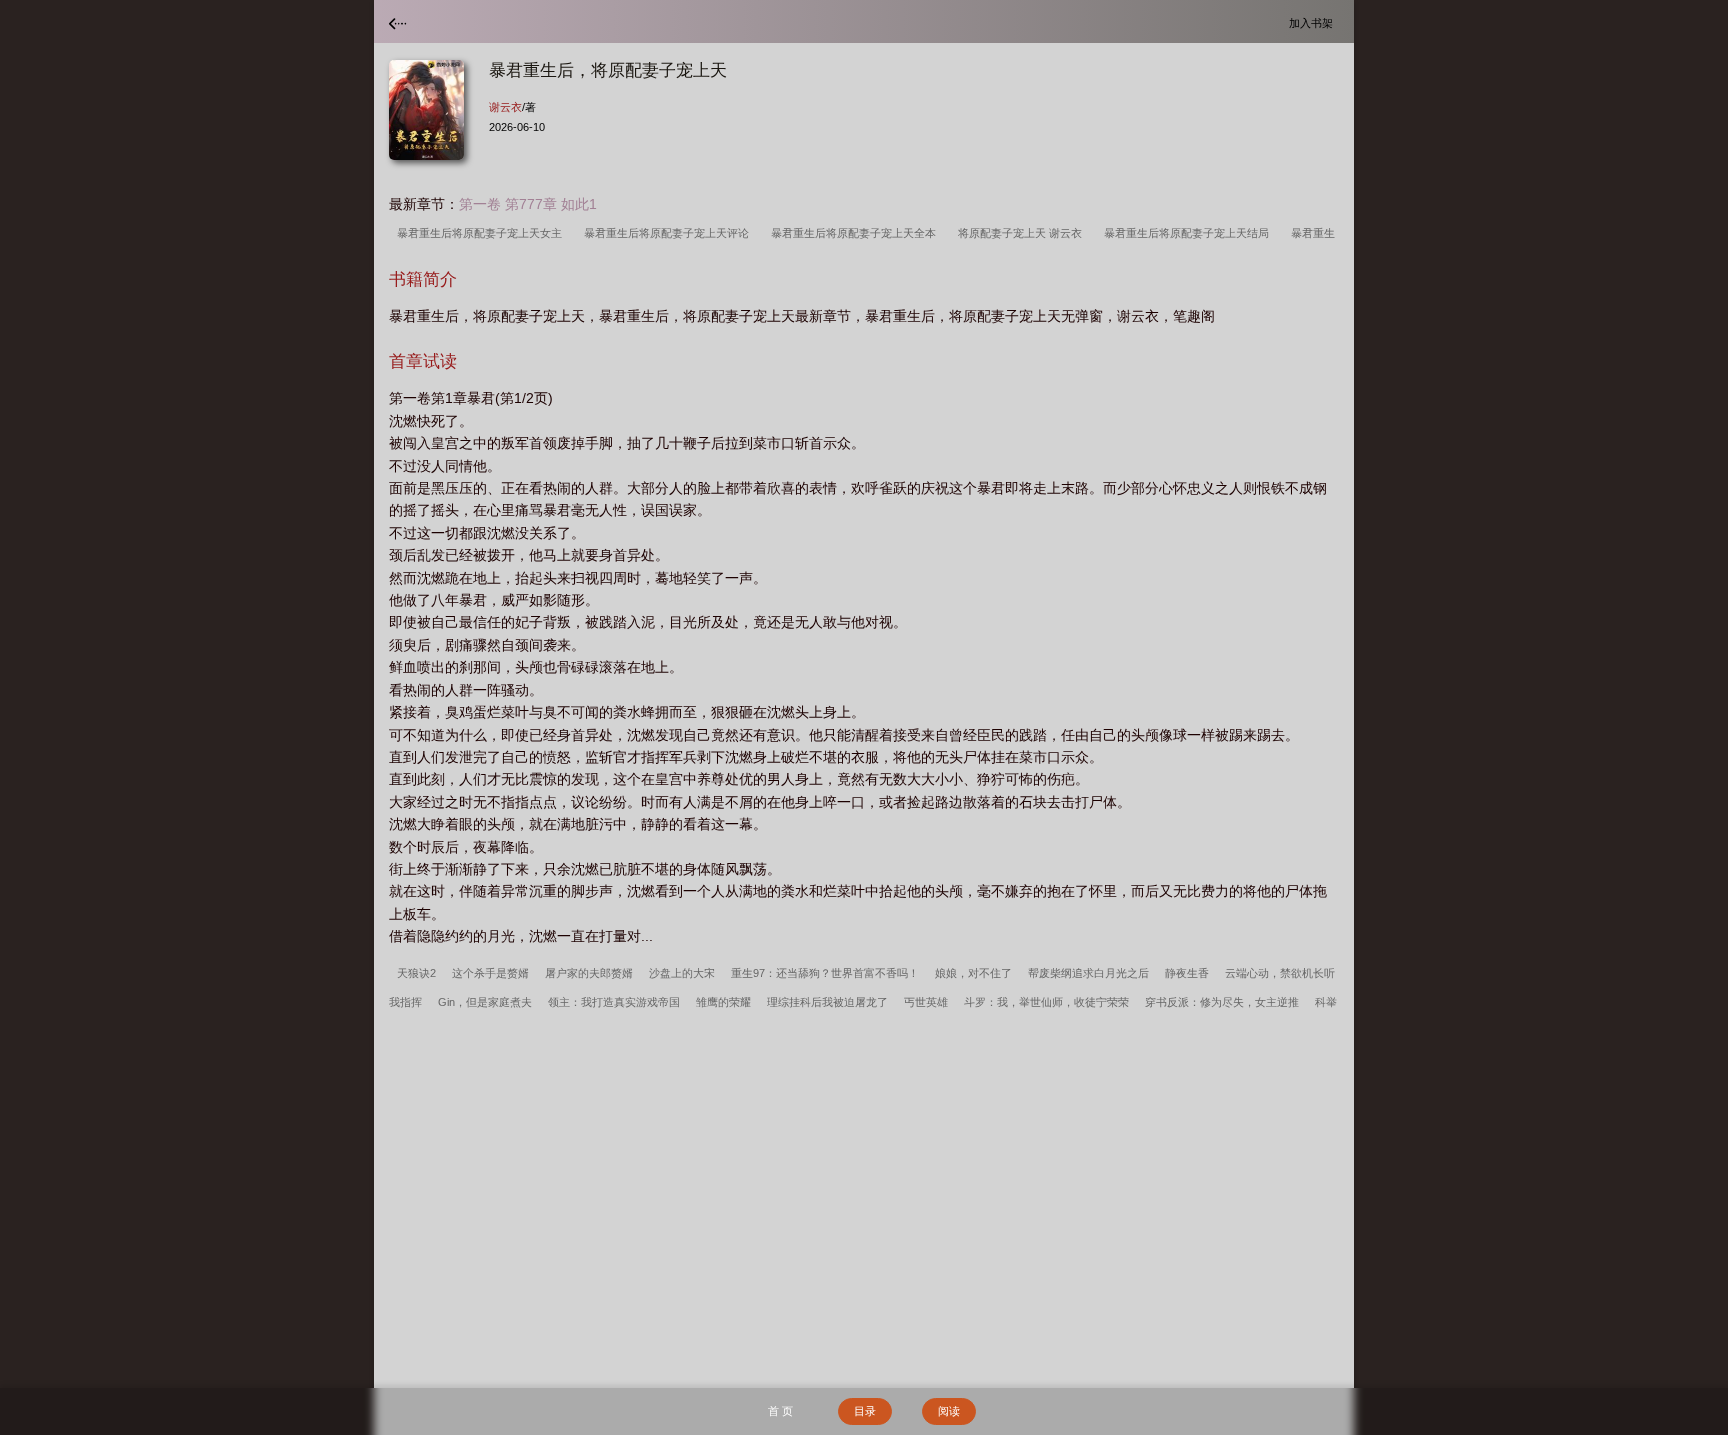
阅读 (949, 1411)
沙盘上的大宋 (682, 973)
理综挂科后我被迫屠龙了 (827, 1002)
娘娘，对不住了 (973, 973)
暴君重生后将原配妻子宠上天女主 (482, 233)
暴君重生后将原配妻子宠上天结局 (1189, 233)
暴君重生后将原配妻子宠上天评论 (669, 233)
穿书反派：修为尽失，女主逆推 (1222, 1002)
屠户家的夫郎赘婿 (589, 973)
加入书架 (1314, 22)
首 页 (780, 1411)
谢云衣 (505, 107)
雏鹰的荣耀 (723, 1002)
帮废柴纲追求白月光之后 (1088, 973)
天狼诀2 (416, 973)
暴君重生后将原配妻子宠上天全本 (856, 233)
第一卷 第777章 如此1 (528, 204)
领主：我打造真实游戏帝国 (614, 1002)
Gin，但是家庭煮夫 (485, 1002)
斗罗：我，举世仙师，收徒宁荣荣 (1046, 1002)
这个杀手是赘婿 (490, 973)
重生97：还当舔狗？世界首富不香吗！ (825, 973)
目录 (865, 1411)
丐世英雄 (926, 1002)
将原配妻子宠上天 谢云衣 (1023, 233)
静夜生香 (1187, 973)
